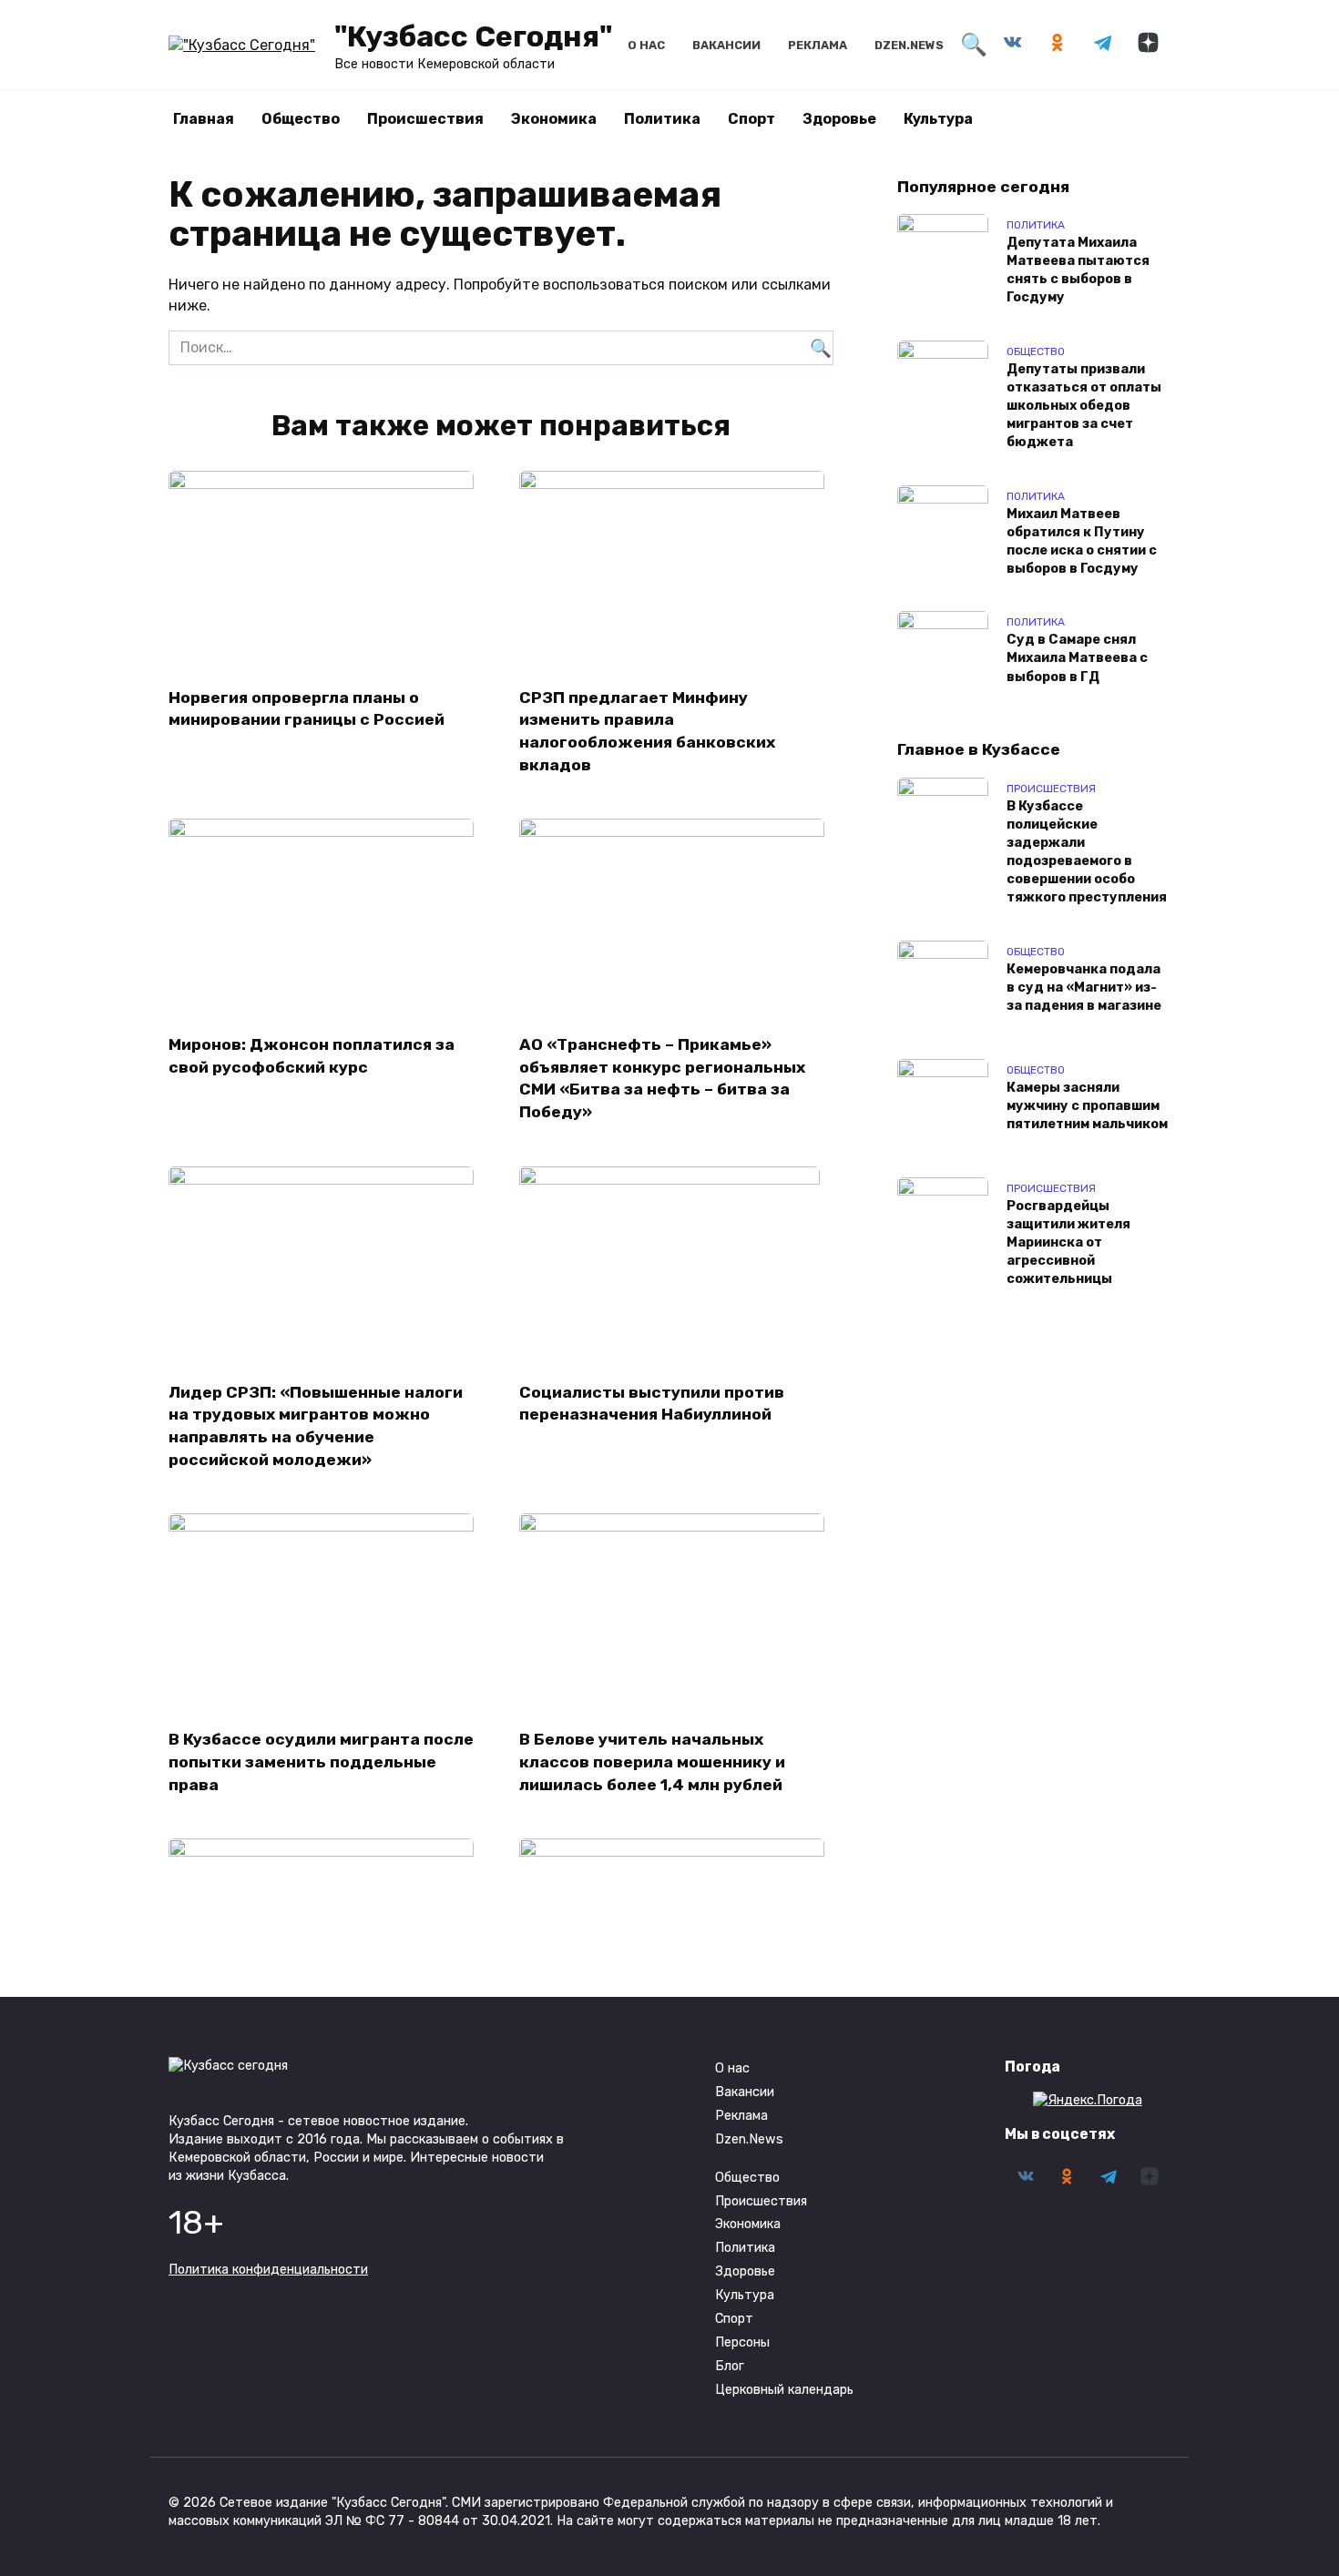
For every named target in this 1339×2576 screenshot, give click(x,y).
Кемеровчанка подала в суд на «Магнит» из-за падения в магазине (1084, 988)
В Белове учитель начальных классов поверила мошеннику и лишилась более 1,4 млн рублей (652, 1761)
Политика (662, 119)
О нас (646, 45)
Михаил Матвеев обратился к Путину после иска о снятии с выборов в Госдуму (1082, 541)
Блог (730, 2366)
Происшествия (425, 119)
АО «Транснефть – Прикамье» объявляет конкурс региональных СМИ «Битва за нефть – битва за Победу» (662, 1078)
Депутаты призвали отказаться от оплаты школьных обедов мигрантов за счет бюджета (1084, 406)
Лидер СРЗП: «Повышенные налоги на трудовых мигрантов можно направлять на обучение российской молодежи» (316, 1426)
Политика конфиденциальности (268, 2270)
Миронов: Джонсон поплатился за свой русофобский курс (312, 1056)
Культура (938, 119)
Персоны (742, 2342)
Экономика (554, 119)
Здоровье (839, 119)
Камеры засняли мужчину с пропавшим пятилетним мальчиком (1087, 1106)
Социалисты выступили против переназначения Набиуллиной (652, 1404)
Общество (301, 119)
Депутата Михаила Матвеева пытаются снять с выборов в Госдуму (1078, 270)
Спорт (751, 119)
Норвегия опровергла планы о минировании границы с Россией (307, 708)
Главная (204, 119)
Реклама (818, 45)
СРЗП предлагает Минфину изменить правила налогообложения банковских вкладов (647, 730)
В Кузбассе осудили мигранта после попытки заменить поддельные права (321, 1761)
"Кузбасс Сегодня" (473, 36)
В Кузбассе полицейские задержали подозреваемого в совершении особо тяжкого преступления (1087, 852)
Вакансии (726, 45)
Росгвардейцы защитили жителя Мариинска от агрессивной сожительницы (1068, 1243)
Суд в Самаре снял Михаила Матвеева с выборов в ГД (1077, 659)
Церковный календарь (784, 2390)
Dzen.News (909, 45)
